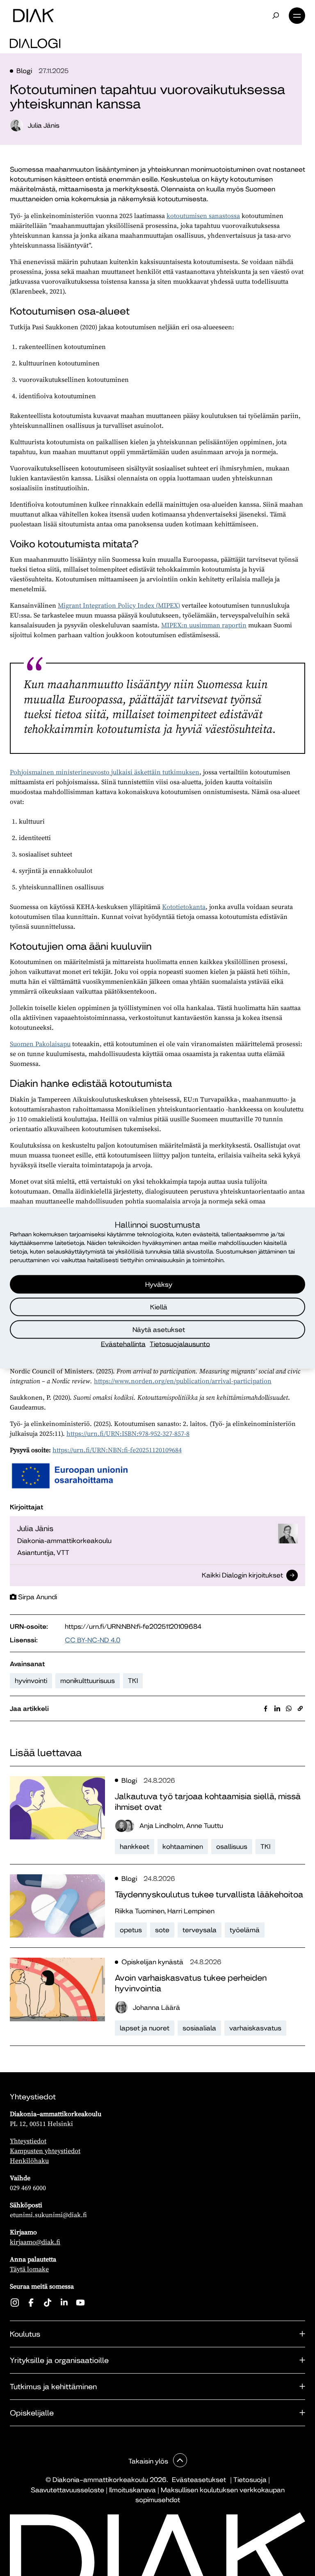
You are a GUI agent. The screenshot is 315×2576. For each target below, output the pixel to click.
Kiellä (159, 1307)
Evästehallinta (123, 1344)
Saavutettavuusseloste (67, 2490)
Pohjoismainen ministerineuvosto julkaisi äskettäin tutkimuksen (105, 772)
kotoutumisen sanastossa (203, 216)
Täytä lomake (29, 2269)
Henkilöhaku (29, 2160)
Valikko (297, 16)
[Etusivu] (33, 16)
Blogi (24, 71)
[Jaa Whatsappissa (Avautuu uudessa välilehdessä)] (289, 1708)
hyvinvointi (31, 1681)
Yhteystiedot (28, 2141)
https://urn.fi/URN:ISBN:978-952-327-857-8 (128, 1433)
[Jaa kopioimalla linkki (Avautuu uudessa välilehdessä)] (300, 1708)
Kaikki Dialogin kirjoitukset (242, 1576)
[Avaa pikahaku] (276, 16)
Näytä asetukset (159, 1329)
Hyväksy (159, 1284)
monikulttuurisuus (88, 1681)
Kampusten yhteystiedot (45, 2151)
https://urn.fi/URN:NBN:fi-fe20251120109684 (117, 1450)
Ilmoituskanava (132, 2490)
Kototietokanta (184, 907)
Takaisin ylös (149, 2461)
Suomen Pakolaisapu (40, 1044)
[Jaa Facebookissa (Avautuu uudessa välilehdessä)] (266, 1708)
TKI (133, 1681)
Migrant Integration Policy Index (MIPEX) (119, 605)
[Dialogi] (35, 44)
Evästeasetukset (199, 2480)
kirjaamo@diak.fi (35, 2242)
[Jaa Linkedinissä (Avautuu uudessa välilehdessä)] (277, 1708)
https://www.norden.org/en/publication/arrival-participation (183, 1381)
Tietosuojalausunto (180, 1344)
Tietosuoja (250, 2480)
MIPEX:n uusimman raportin (204, 625)
